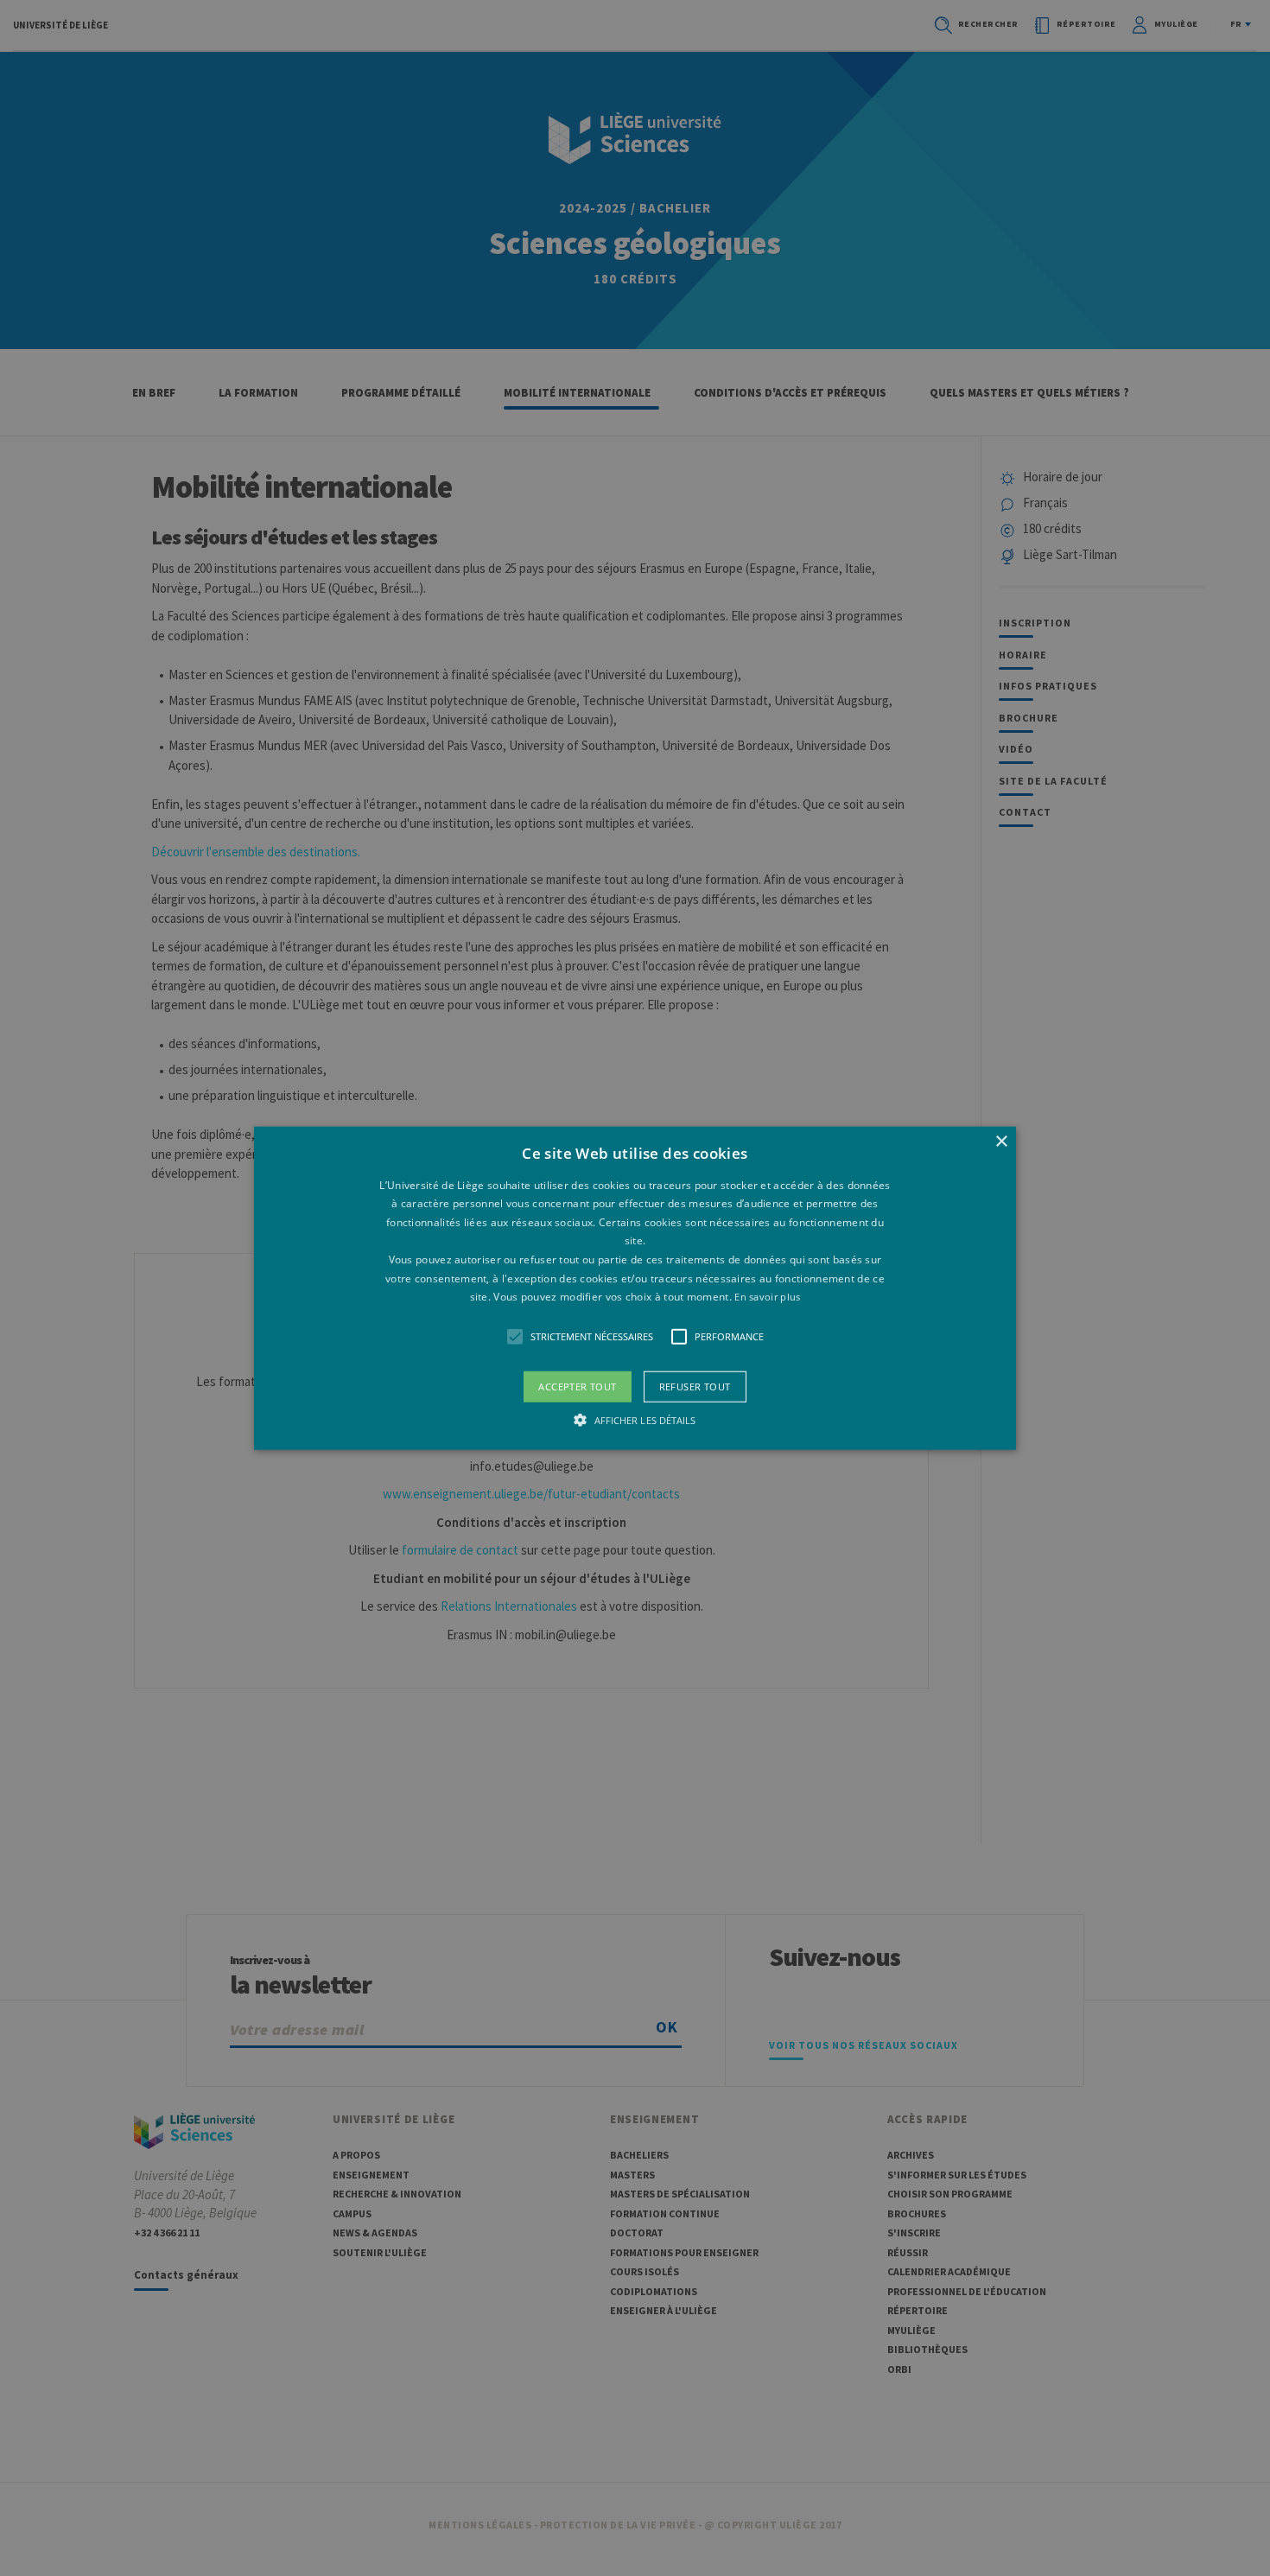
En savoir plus (767, 1297)
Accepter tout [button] (577, 1386)
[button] (635, 1288)
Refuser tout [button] (695, 1386)
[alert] (635, 1288)
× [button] (1001, 1141)
